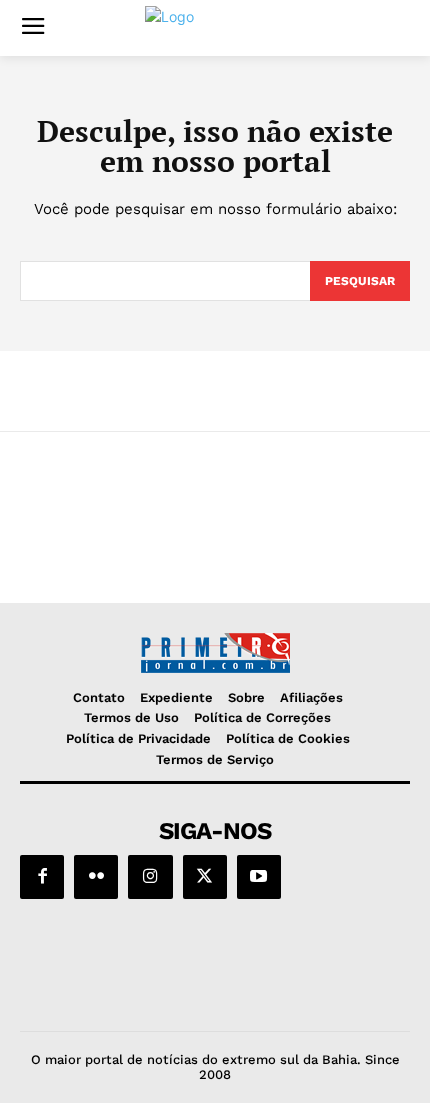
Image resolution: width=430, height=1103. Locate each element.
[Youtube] (259, 877)
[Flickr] (96, 877)
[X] (205, 877)
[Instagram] (150, 877)
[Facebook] (42, 877)
